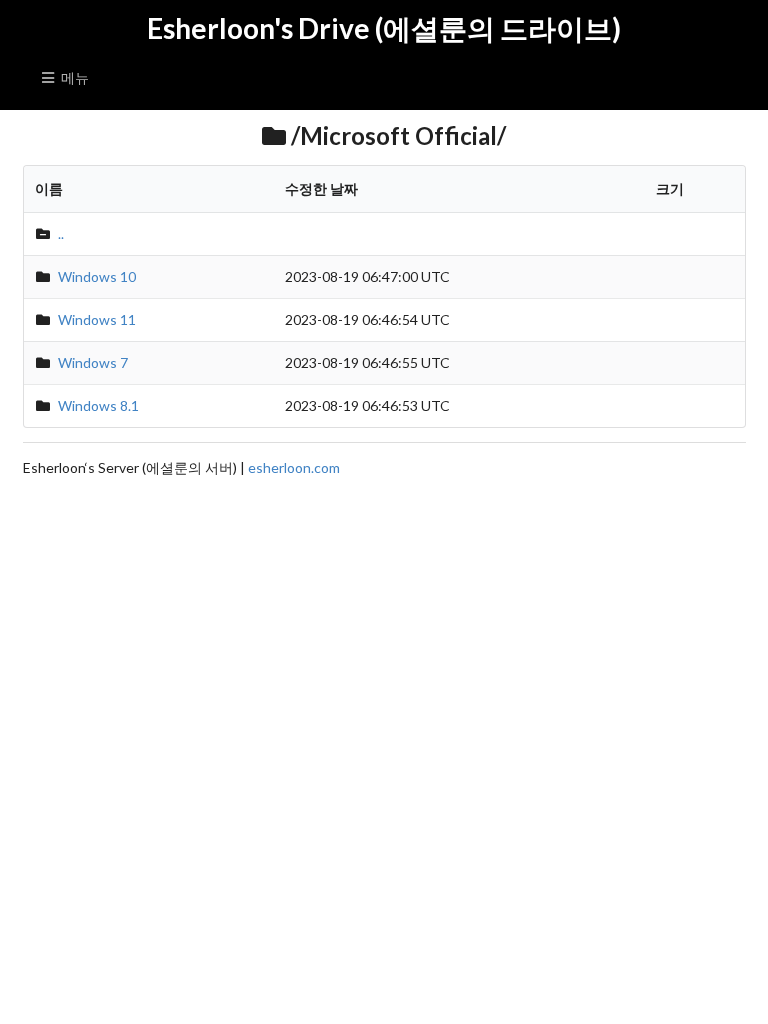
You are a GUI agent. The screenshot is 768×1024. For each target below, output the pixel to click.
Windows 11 (97, 319)
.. (61, 233)
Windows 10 (97, 276)
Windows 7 (93, 362)
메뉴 (75, 77)
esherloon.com (294, 467)
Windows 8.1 (98, 405)
